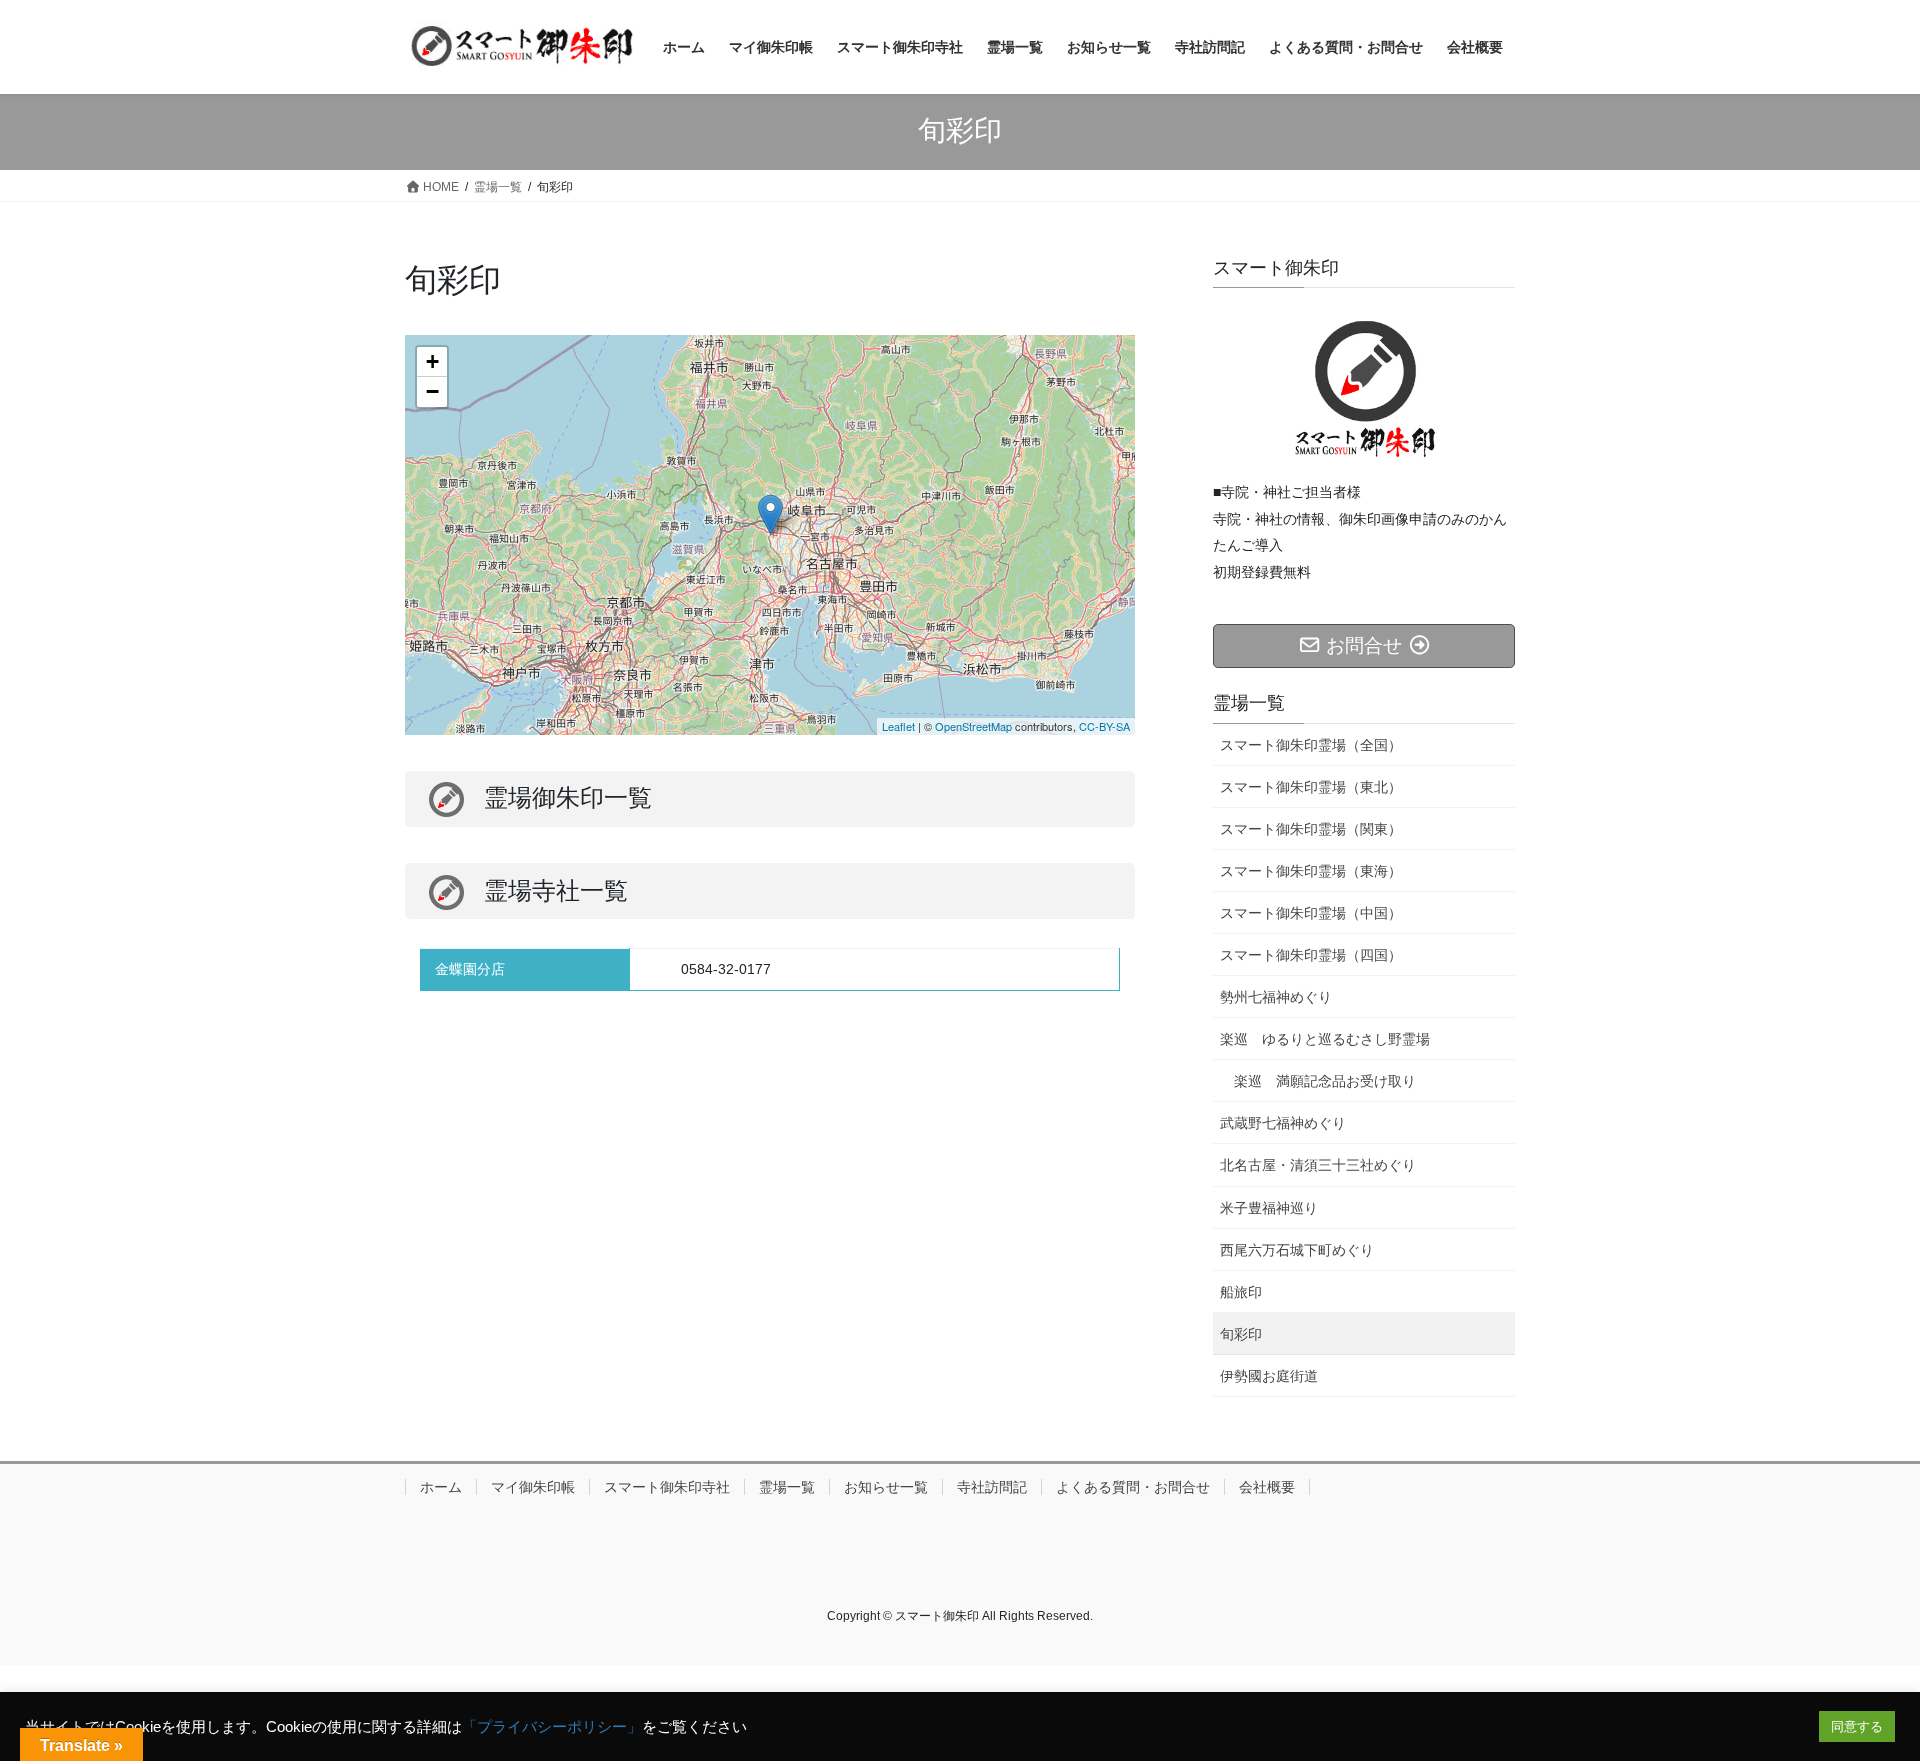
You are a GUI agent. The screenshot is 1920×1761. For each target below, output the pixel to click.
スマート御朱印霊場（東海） (1311, 871)
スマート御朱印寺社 (667, 1487)
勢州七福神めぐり (1276, 997)
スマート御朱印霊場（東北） (1311, 787)
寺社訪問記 (992, 1487)
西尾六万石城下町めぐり (1297, 1250)
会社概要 (1267, 1487)
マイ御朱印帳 (533, 1487)
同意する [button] (1857, 1726)
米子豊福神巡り (1269, 1208)
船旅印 (1241, 1292)
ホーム (441, 1487)
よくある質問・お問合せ (1133, 1487)
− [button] (432, 391)
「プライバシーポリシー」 (552, 1727)
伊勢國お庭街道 (1269, 1376)
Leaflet (898, 726)
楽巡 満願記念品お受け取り (1325, 1081)
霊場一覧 (787, 1487)
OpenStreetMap (973, 726)
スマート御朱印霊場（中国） (1311, 913)
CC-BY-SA (1104, 726)
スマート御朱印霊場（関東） (1311, 829)
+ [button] (432, 361)
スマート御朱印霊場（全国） (1311, 745)
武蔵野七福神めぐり (1283, 1123)
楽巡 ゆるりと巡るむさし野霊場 (1325, 1039)
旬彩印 (1241, 1334)
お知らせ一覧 (886, 1487)
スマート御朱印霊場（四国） (1311, 955)
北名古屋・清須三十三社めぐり (1318, 1165)
